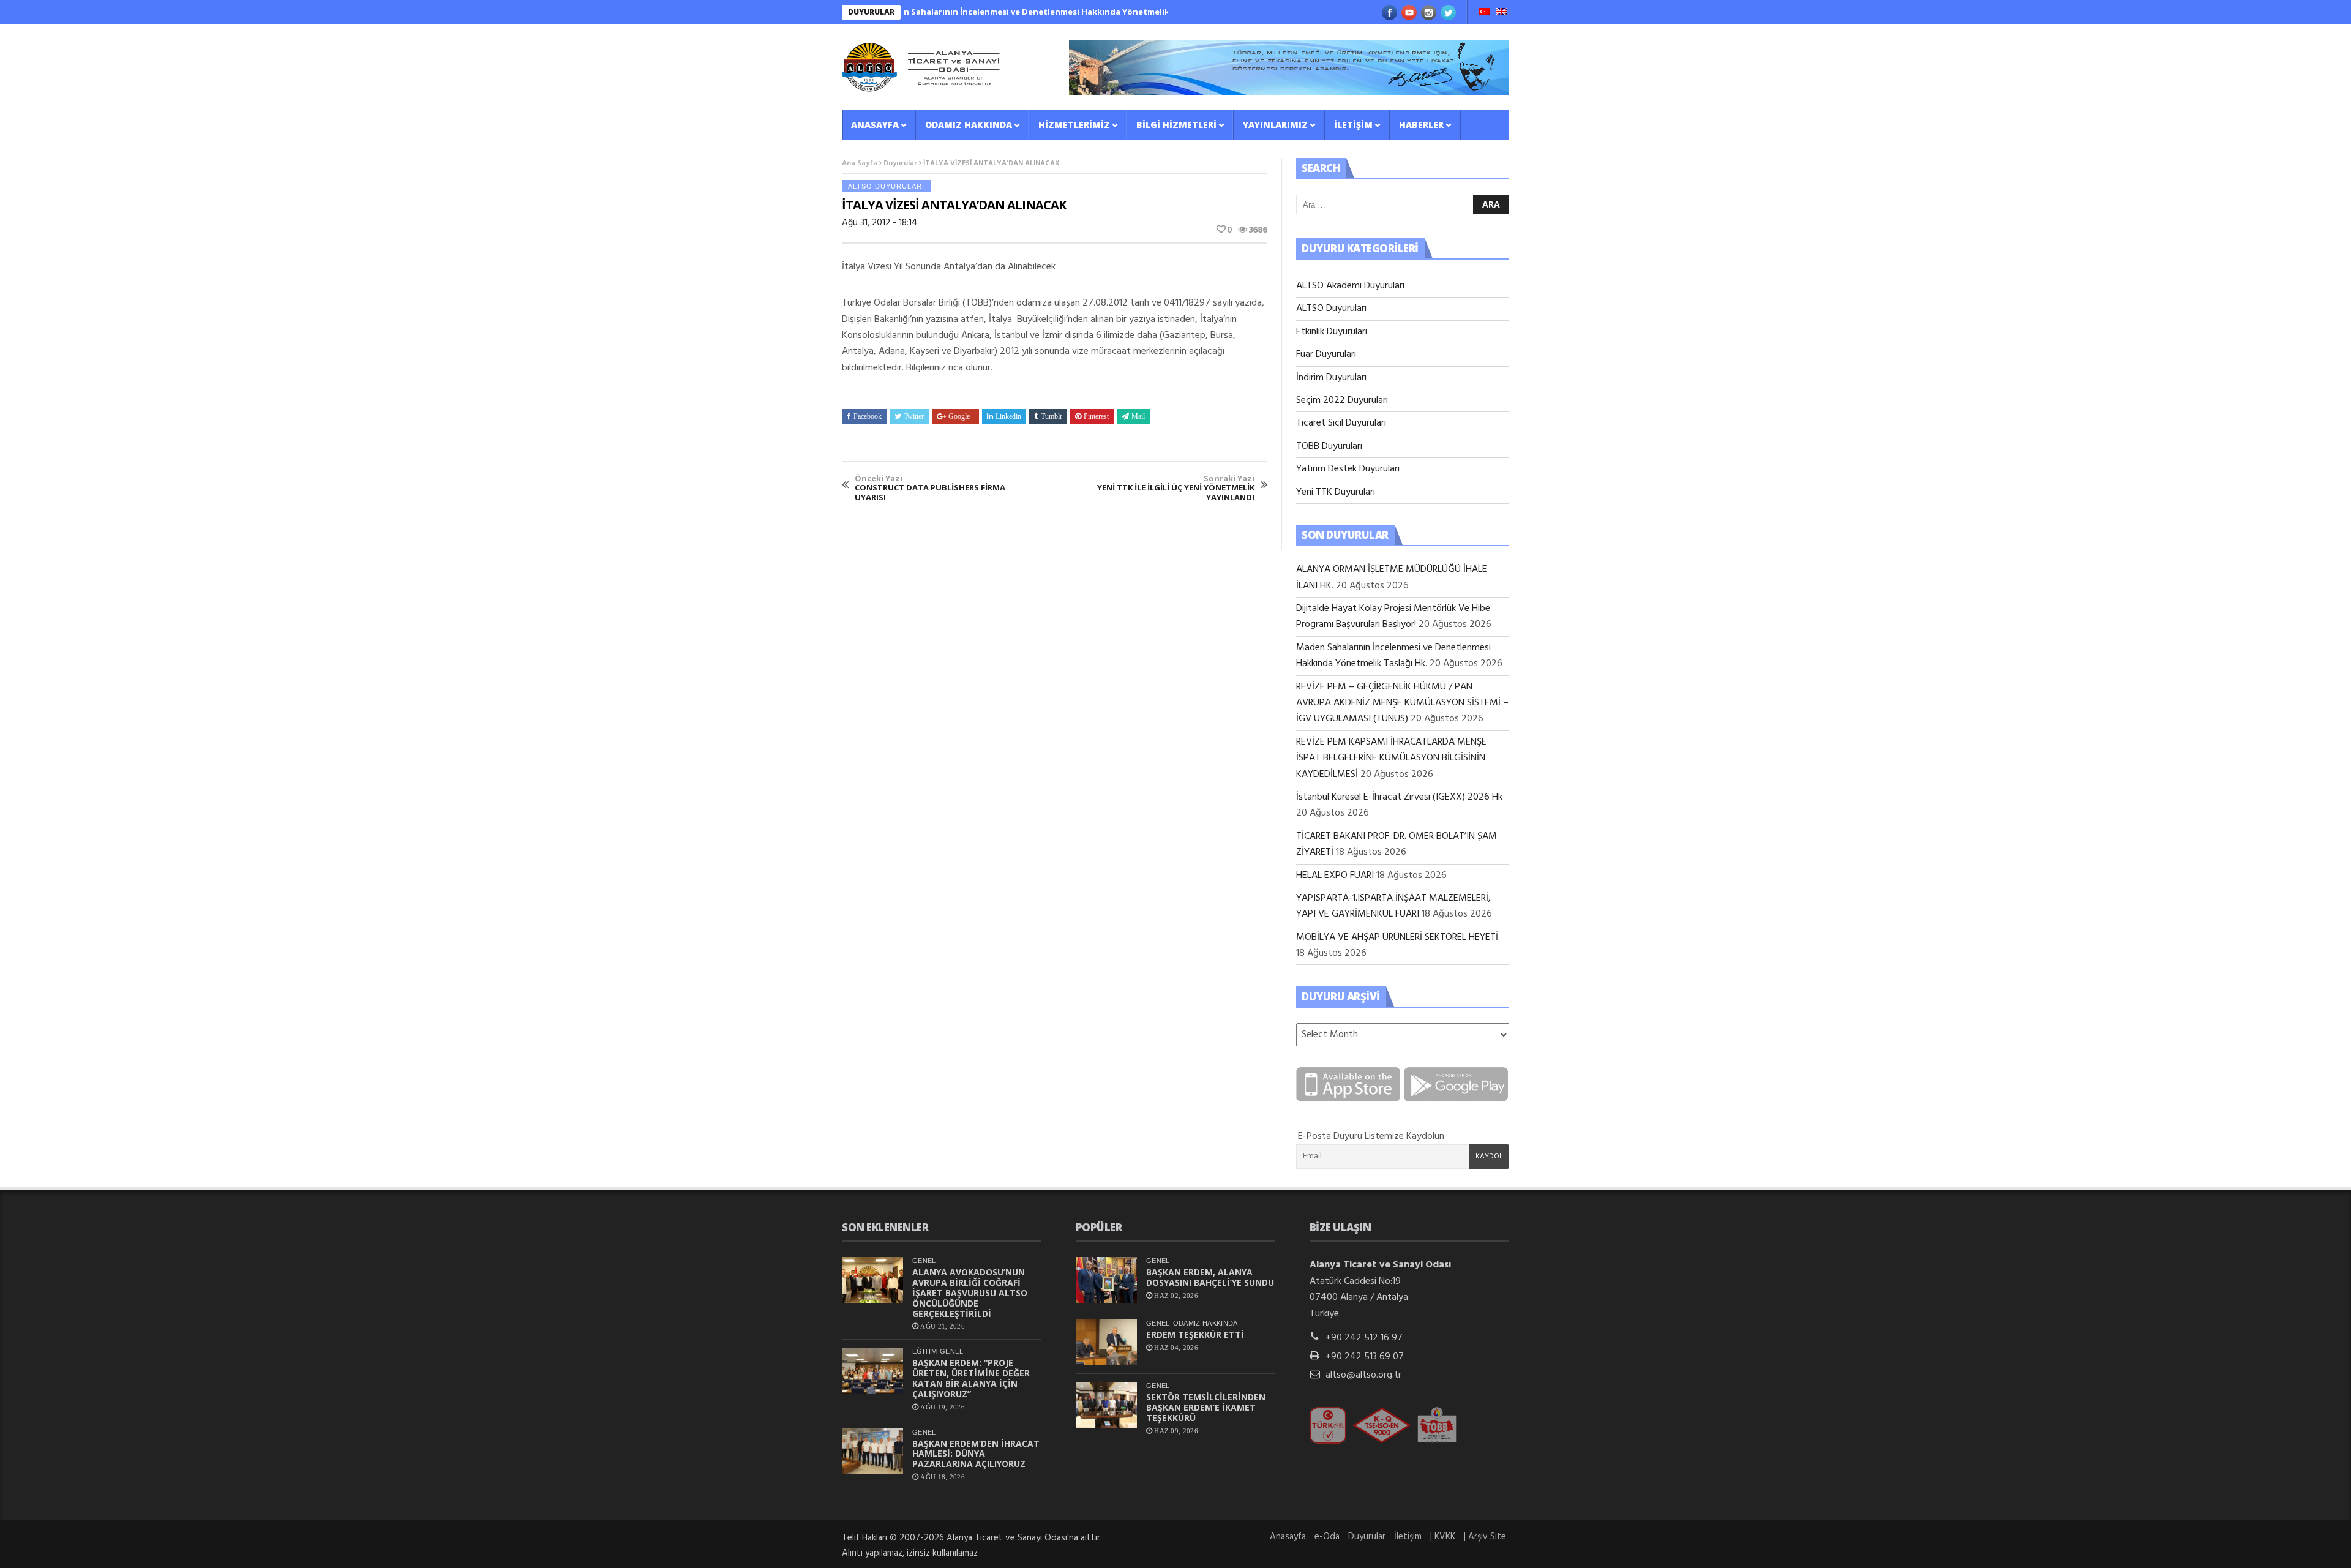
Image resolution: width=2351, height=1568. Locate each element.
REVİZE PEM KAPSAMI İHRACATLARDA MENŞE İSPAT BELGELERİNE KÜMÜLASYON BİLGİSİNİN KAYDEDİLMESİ (1391, 758)
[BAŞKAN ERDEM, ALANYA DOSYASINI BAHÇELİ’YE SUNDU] (1106, 1280)
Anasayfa (875, 125)
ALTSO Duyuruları (886, 186)
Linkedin (1008, 416)
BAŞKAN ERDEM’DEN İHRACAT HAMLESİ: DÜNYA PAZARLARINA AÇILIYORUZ (976, 1454)
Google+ (961, 416)
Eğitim (924, 1351)
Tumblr (1052, 416)
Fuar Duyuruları (1326, 354)
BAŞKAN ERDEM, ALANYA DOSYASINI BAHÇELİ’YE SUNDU (1210, 1277)
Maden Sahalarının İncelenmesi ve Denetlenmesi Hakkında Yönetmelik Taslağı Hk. (997, 12)
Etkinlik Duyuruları (1332, 332)
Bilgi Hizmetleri (1176, 125)
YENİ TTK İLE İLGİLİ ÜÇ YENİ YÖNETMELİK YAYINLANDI (1176, 488)
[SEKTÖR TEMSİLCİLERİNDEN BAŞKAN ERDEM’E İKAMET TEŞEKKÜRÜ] (1106, 1405)
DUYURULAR (871, 12)
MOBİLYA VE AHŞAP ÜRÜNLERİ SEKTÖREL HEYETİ (1397, 937)
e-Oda (1327, 1537)
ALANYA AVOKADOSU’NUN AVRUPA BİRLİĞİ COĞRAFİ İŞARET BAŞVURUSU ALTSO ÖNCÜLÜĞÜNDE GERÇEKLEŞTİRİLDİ (970, 1292)
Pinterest (1096, 416)
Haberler (1421, 125)
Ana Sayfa (860, 163)
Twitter (914, 416)
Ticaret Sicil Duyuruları (1341, 423)
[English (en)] (1501, 13)
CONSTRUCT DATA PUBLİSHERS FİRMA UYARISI (930, 488)
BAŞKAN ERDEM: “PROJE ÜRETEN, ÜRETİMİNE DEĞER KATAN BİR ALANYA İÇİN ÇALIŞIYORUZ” (971, 1378)
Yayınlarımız (1275, 125)
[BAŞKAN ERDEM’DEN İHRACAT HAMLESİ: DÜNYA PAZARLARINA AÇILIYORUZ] (872, 1451)
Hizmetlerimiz (1074, 125)
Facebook (868, 416)
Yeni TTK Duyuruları (1336, 492)
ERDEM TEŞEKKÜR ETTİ (1195, 1334)
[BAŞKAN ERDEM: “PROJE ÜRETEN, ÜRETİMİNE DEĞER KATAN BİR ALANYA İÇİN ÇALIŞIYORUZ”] (872, 1371)
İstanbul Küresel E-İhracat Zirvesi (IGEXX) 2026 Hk (1399, 797)
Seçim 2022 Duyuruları (1342, 400)
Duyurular (900, 163)
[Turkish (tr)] (1484, 13)
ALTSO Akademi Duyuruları (1350, 286)
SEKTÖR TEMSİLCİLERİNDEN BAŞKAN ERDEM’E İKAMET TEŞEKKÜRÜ (1206, 1407)
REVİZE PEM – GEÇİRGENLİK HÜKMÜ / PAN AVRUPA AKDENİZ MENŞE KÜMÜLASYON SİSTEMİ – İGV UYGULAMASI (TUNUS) (1402, 703)
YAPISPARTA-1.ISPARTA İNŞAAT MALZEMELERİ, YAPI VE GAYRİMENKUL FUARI (1393, 906)
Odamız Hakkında (969, 125)
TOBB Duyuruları (1329, 446)
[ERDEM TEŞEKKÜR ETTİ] (1106, 1342)
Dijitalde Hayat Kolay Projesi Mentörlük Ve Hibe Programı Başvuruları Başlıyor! (1393, 617)
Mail (1138, 416)
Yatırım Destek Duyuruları (1348, 469)
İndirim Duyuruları (1331, 378)
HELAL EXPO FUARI (1335, 876)
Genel (924, 1261)
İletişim (1353, 125)
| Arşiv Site (1485, 1537)
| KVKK (1443, 1537)
